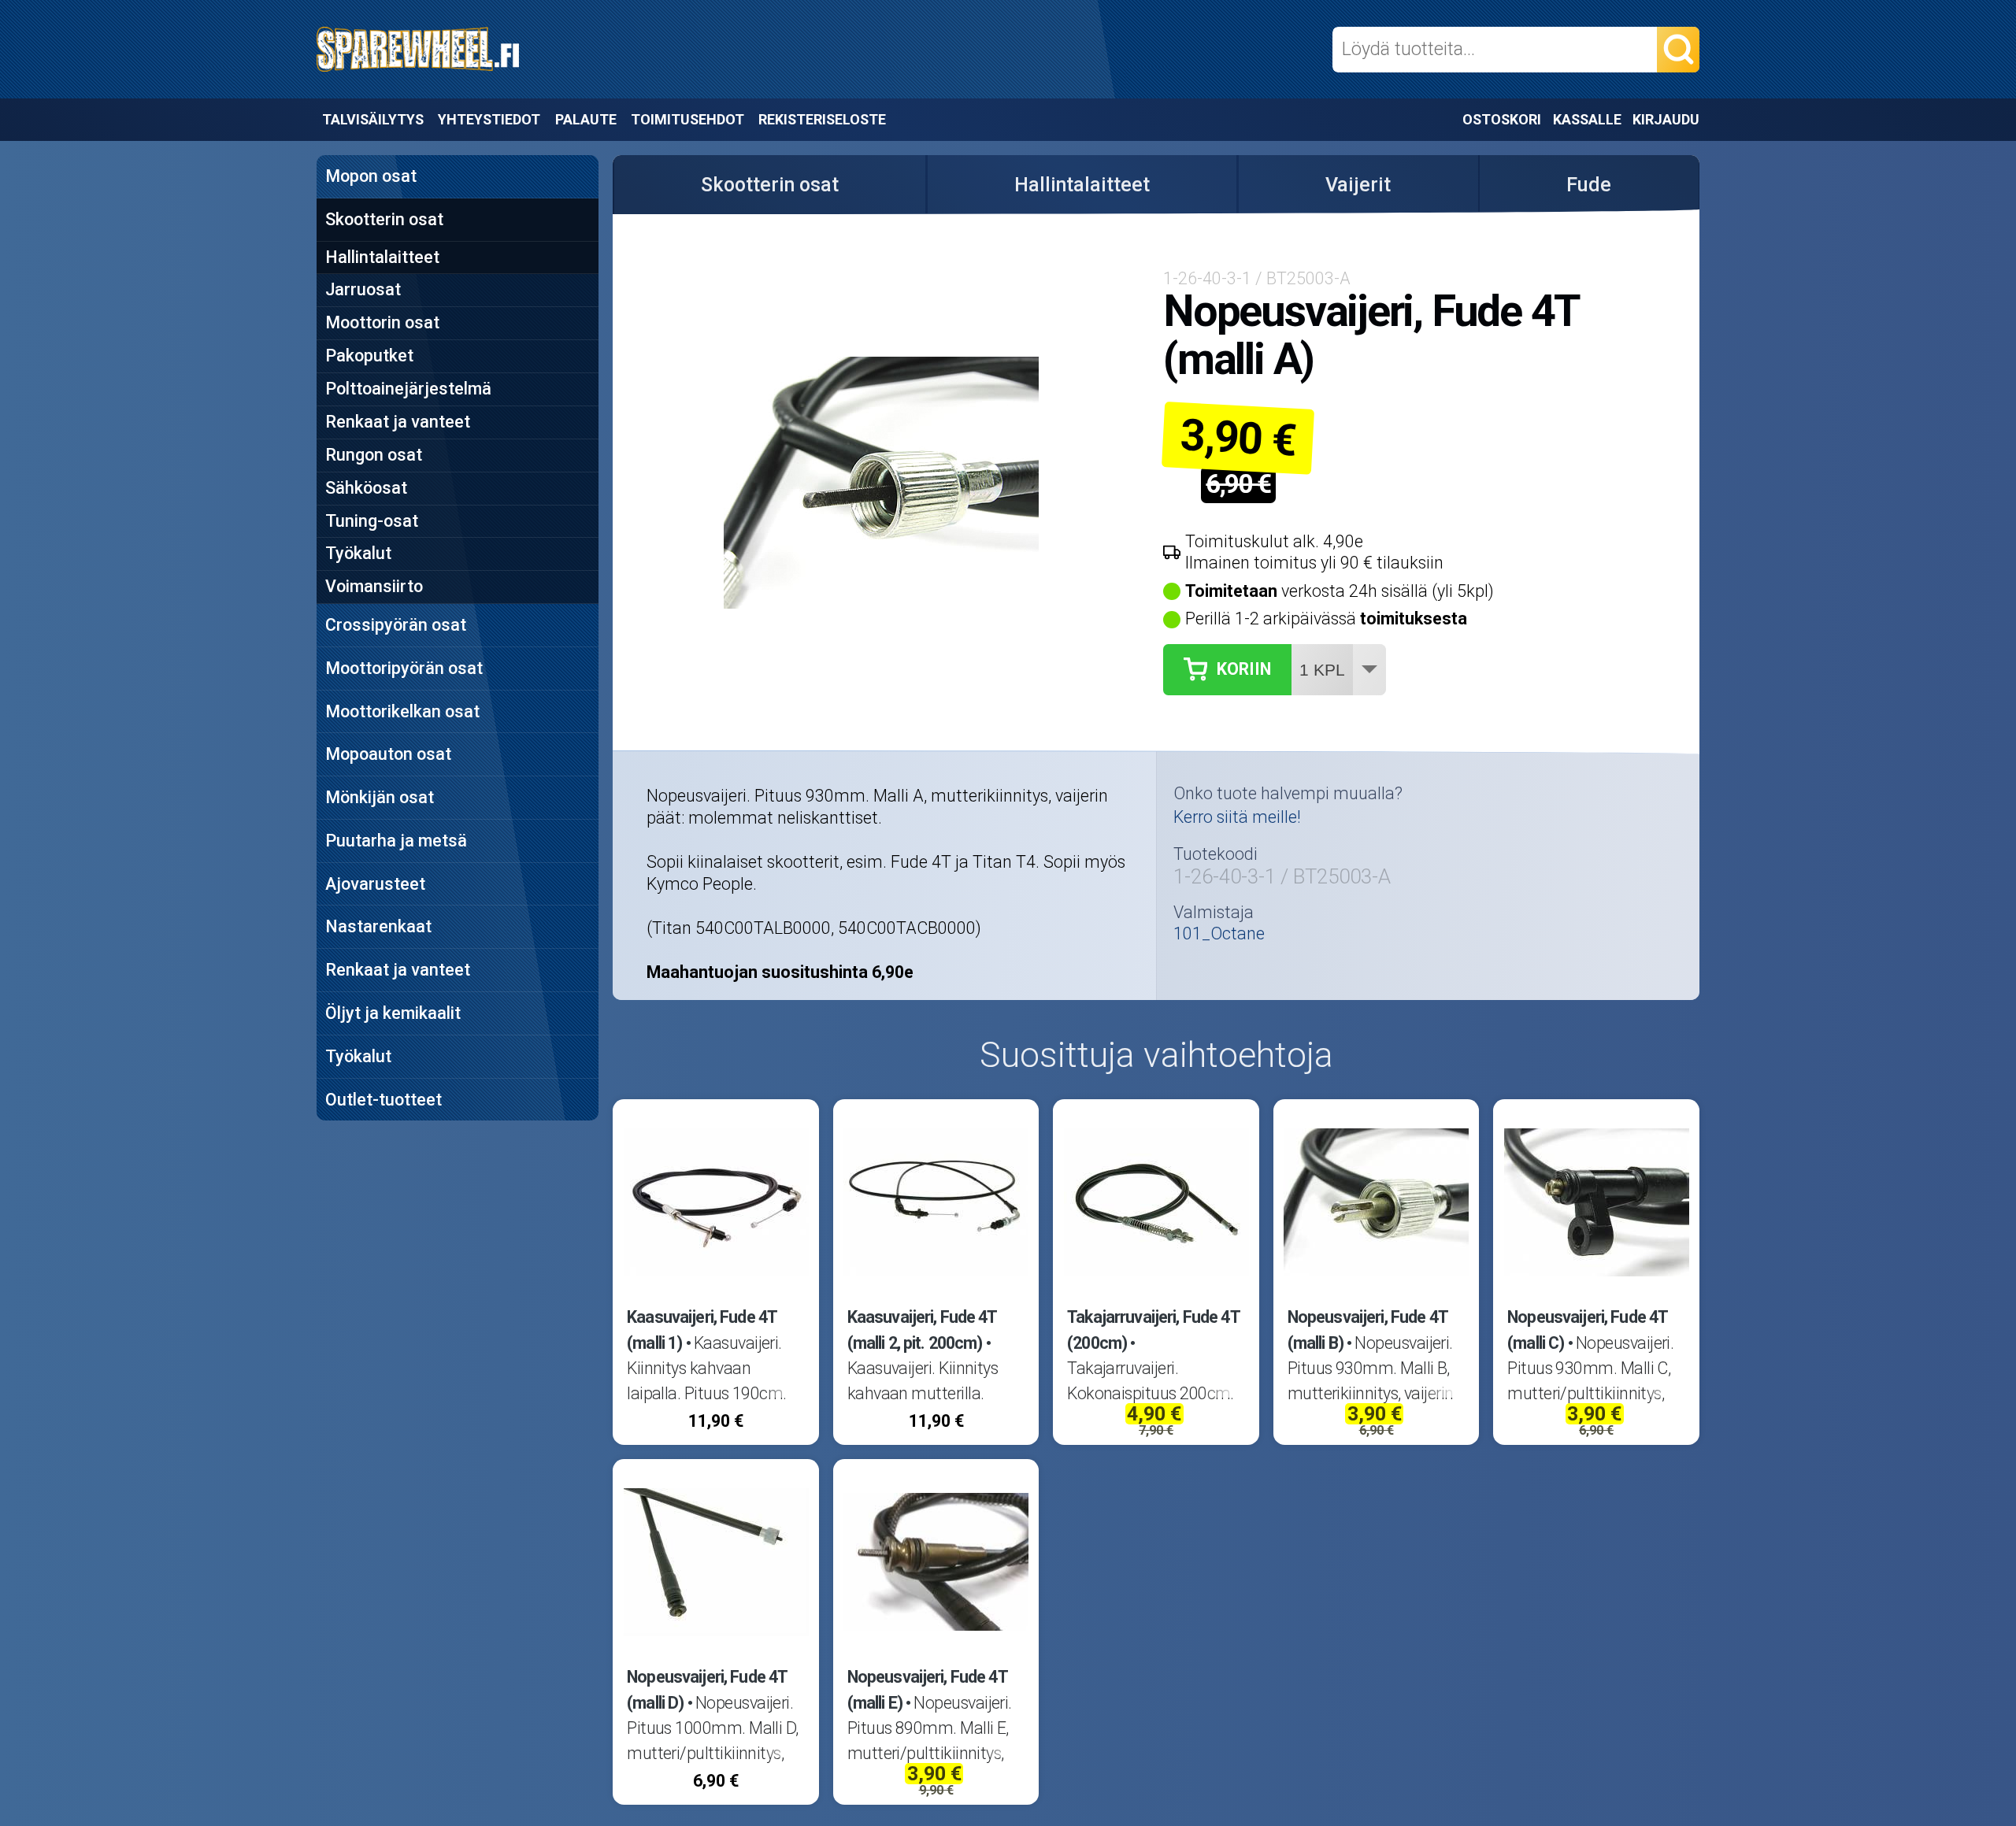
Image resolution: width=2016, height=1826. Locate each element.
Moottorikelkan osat (402, 711)
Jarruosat (363, 289)
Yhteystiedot (489, 119)
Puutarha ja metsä (396, 841)
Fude (1589, 185)
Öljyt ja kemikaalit (393, 1013)
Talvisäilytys (373, 119)
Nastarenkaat (378, 926)
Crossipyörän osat (396, 625)
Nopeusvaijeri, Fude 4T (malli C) (1587, 1330)
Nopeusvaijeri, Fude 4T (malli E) (927, 1689)
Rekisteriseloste (822, 119)
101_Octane (1219, 934)
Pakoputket (369, 356)
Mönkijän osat (380, 797)
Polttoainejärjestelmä (408, 389)
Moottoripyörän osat (404, 668)
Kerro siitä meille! (1237, 817)
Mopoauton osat (388, 754)
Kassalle (1587, 119)
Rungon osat (374, 455)
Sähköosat (366, 488)
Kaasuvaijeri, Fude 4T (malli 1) (702, 1330)
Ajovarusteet (375, 884)
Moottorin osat (382, 322)
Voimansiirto (374, 586)
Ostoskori (1502, 119)
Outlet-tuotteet (384, 1100)
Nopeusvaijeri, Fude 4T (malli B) (1367, 1330)
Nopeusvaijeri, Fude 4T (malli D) (707, 1689)
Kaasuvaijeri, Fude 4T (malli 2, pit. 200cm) (922, 1330)
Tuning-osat (372, 521)
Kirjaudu (1666, 119)
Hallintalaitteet (382, 257)
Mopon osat (371, 176)
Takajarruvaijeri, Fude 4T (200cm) (1153, 1330)
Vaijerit (1358, 185)
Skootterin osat (384, 219)
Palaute (586, 119)
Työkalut (358, 553)
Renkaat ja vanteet (398, 422)
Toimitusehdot (687, 119)
